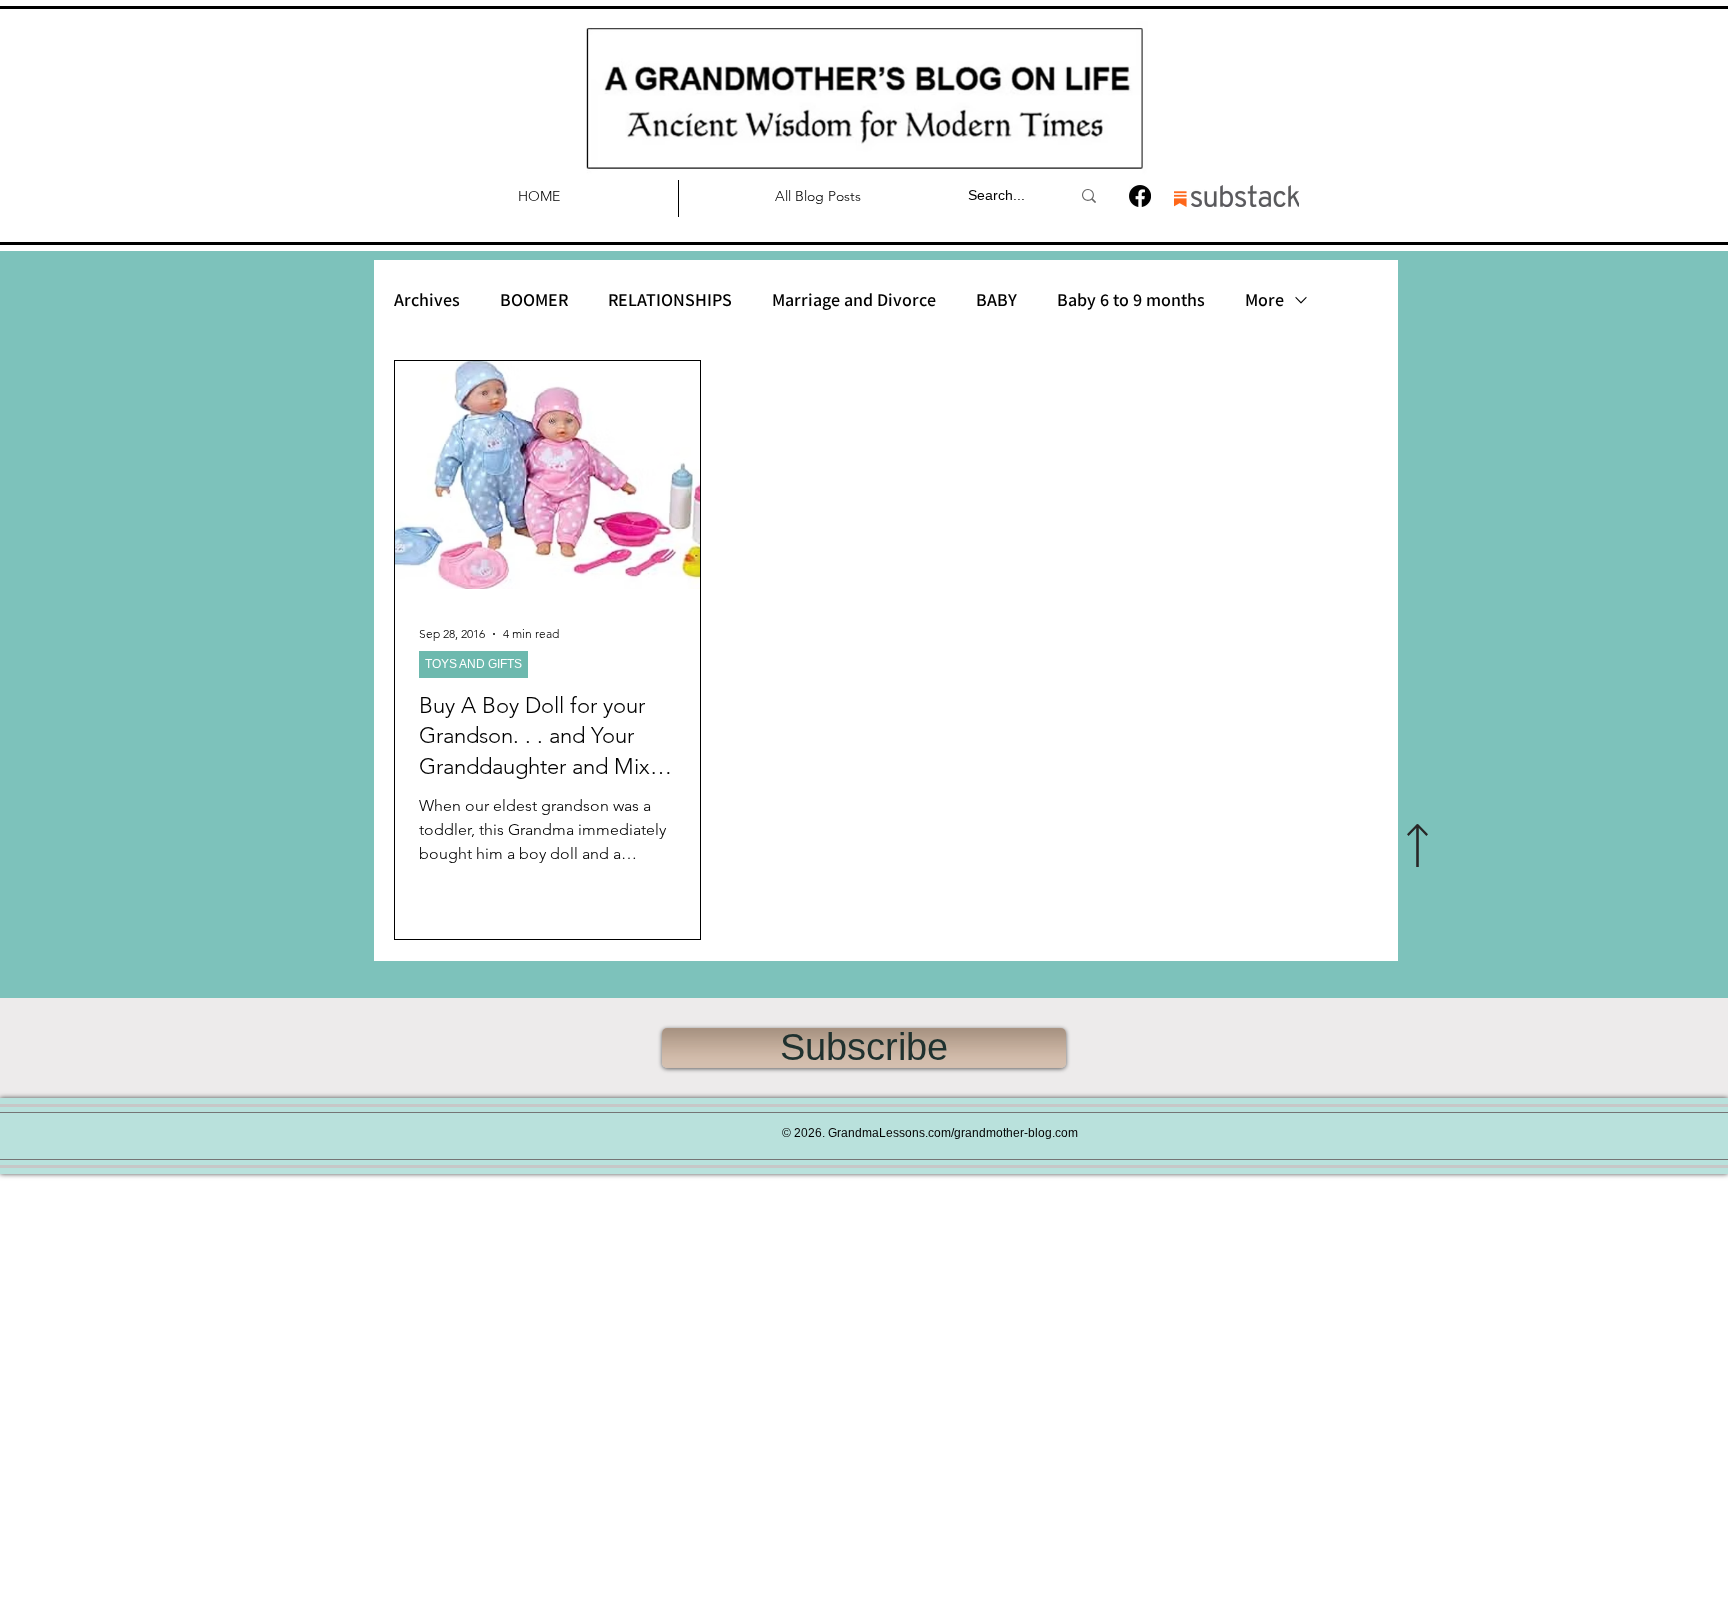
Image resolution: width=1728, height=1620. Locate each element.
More (1264, 300)
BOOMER (534, 300)
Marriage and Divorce (854, 300)
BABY (996, 300)
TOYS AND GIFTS (473, 664)
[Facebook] (1140, 196)
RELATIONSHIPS (670, 300)
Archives (427, 300)
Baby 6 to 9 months (1131, 300)
